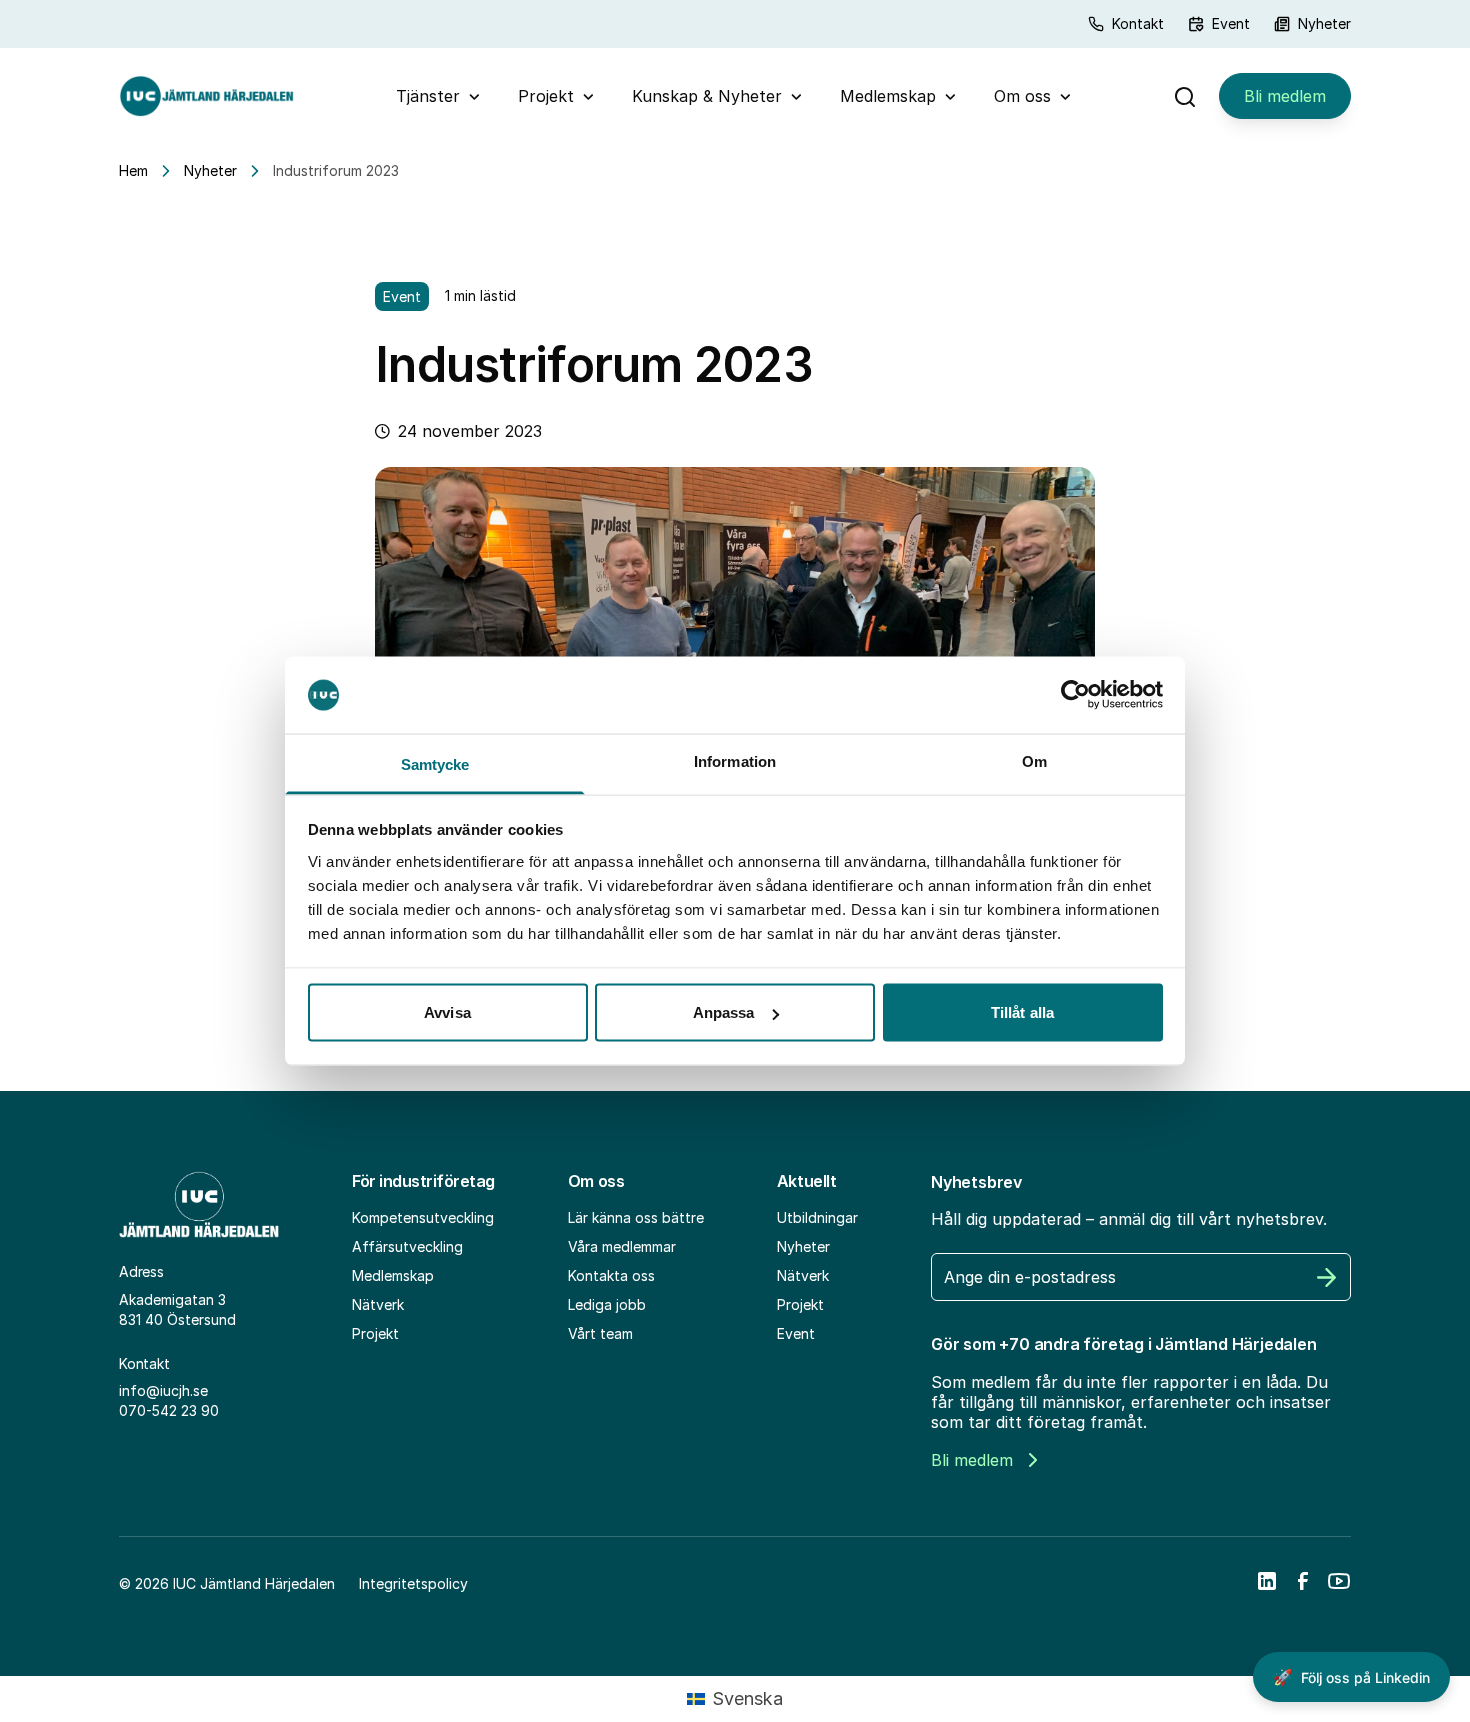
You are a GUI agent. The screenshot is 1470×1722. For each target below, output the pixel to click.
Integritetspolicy (413, 1583)
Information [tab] (735, 760)
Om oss (1022, 96)
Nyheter (1324, 23)
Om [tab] (1034, 760)
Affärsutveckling (407, 1246)
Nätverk (378, 1304)
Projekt (546, 96)
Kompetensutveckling (423, 1217)
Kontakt (1138, 23)
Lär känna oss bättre (636, 1217)
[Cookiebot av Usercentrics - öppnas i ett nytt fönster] (1075, 695)
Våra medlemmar (622, 1246)
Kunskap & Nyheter (707, 96)
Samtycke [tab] (435, 763)
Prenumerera (1327, 1277)
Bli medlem (1285, 96)
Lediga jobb (607, 1304)
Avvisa (447, 1012)
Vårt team (600, 1333)
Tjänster (428, 96)
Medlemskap (888, 96)
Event (1231, 23)
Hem (133, 170)
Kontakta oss (611, 1275)
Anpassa (724, 1012)
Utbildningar (817, 1217)
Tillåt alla (1022, 1012)
